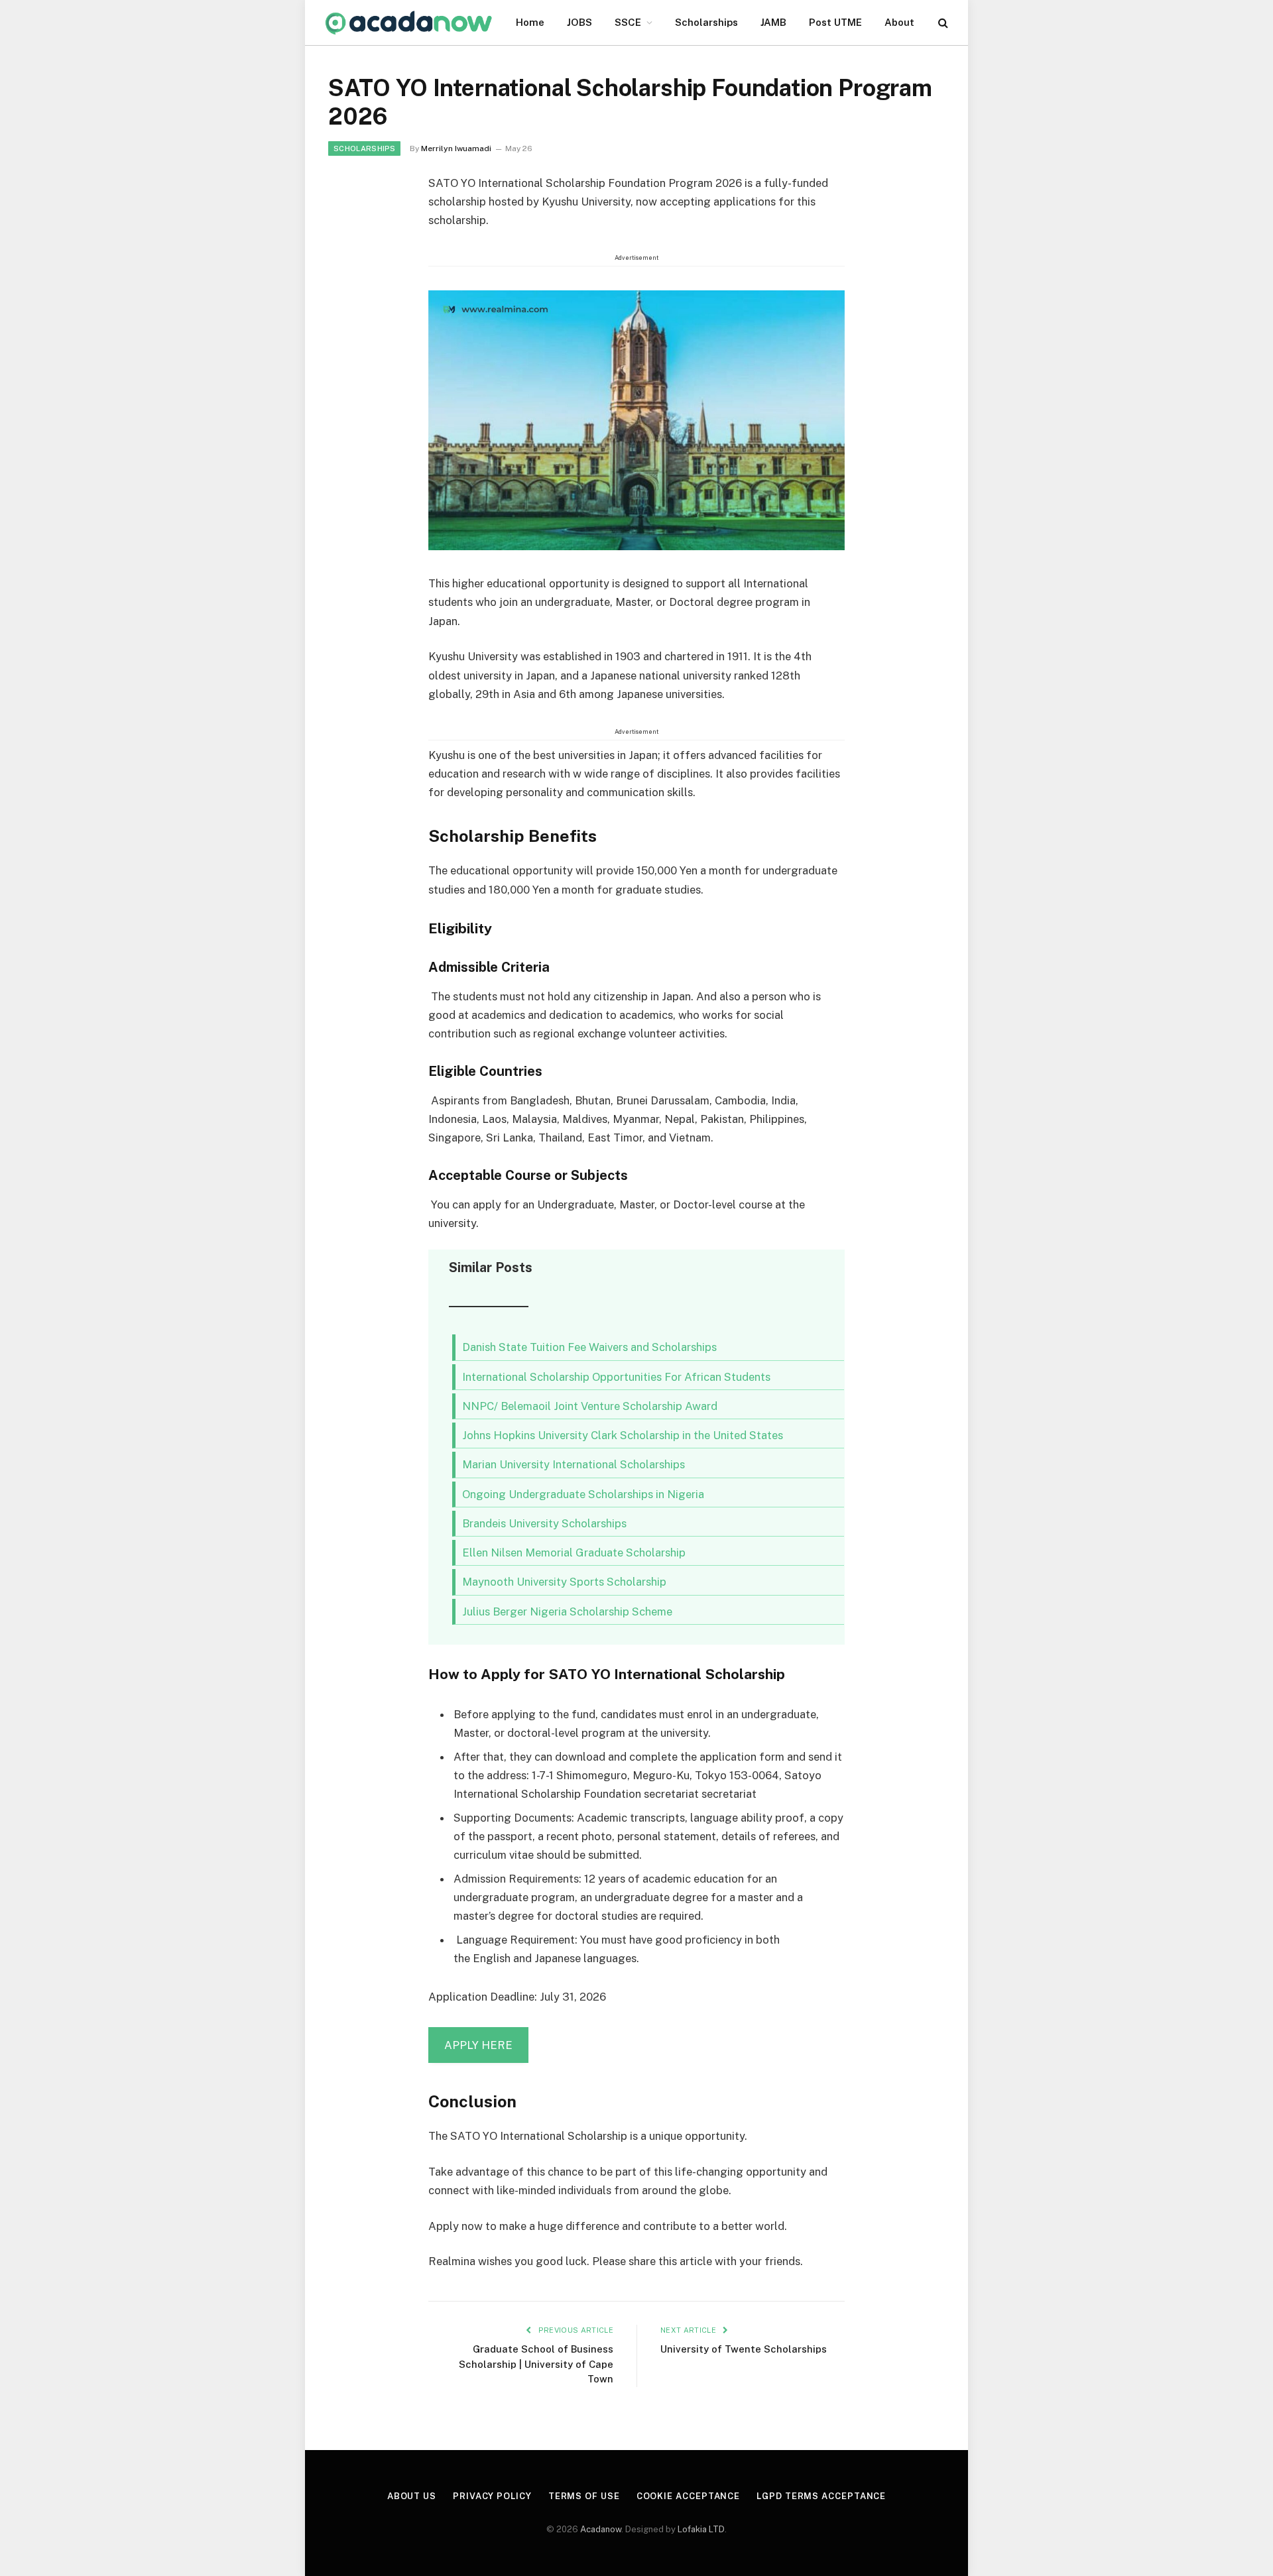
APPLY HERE (478, 2045)
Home (530, 22)
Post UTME (835, 22)
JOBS (579, 22)
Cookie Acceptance (688, 2496)
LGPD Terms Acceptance (821, 2496)
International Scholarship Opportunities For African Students (616, 1377)
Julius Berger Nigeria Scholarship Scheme (567, 1611)
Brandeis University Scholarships (544, 1523)
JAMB (773, 22)
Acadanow (601, 2529)
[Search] (942, 23)
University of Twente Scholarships (744, 2349)
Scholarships (706, 22)
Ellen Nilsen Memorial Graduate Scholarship (574, 1552)
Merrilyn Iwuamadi (456, 148)
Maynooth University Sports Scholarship (564, 1582)
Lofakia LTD (701, 2529)
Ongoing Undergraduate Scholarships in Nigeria (583, 1494)
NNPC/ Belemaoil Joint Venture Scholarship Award (590, 1406)
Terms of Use (584, 2496)
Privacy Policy (492, 2496)
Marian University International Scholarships (574, 1464)
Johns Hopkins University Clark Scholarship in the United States (623, 1435)
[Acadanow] (409, 23)
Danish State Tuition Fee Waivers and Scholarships (589, 1347)
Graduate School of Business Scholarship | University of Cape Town (536, 2364)
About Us (412, 2496)
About (899, 22)
